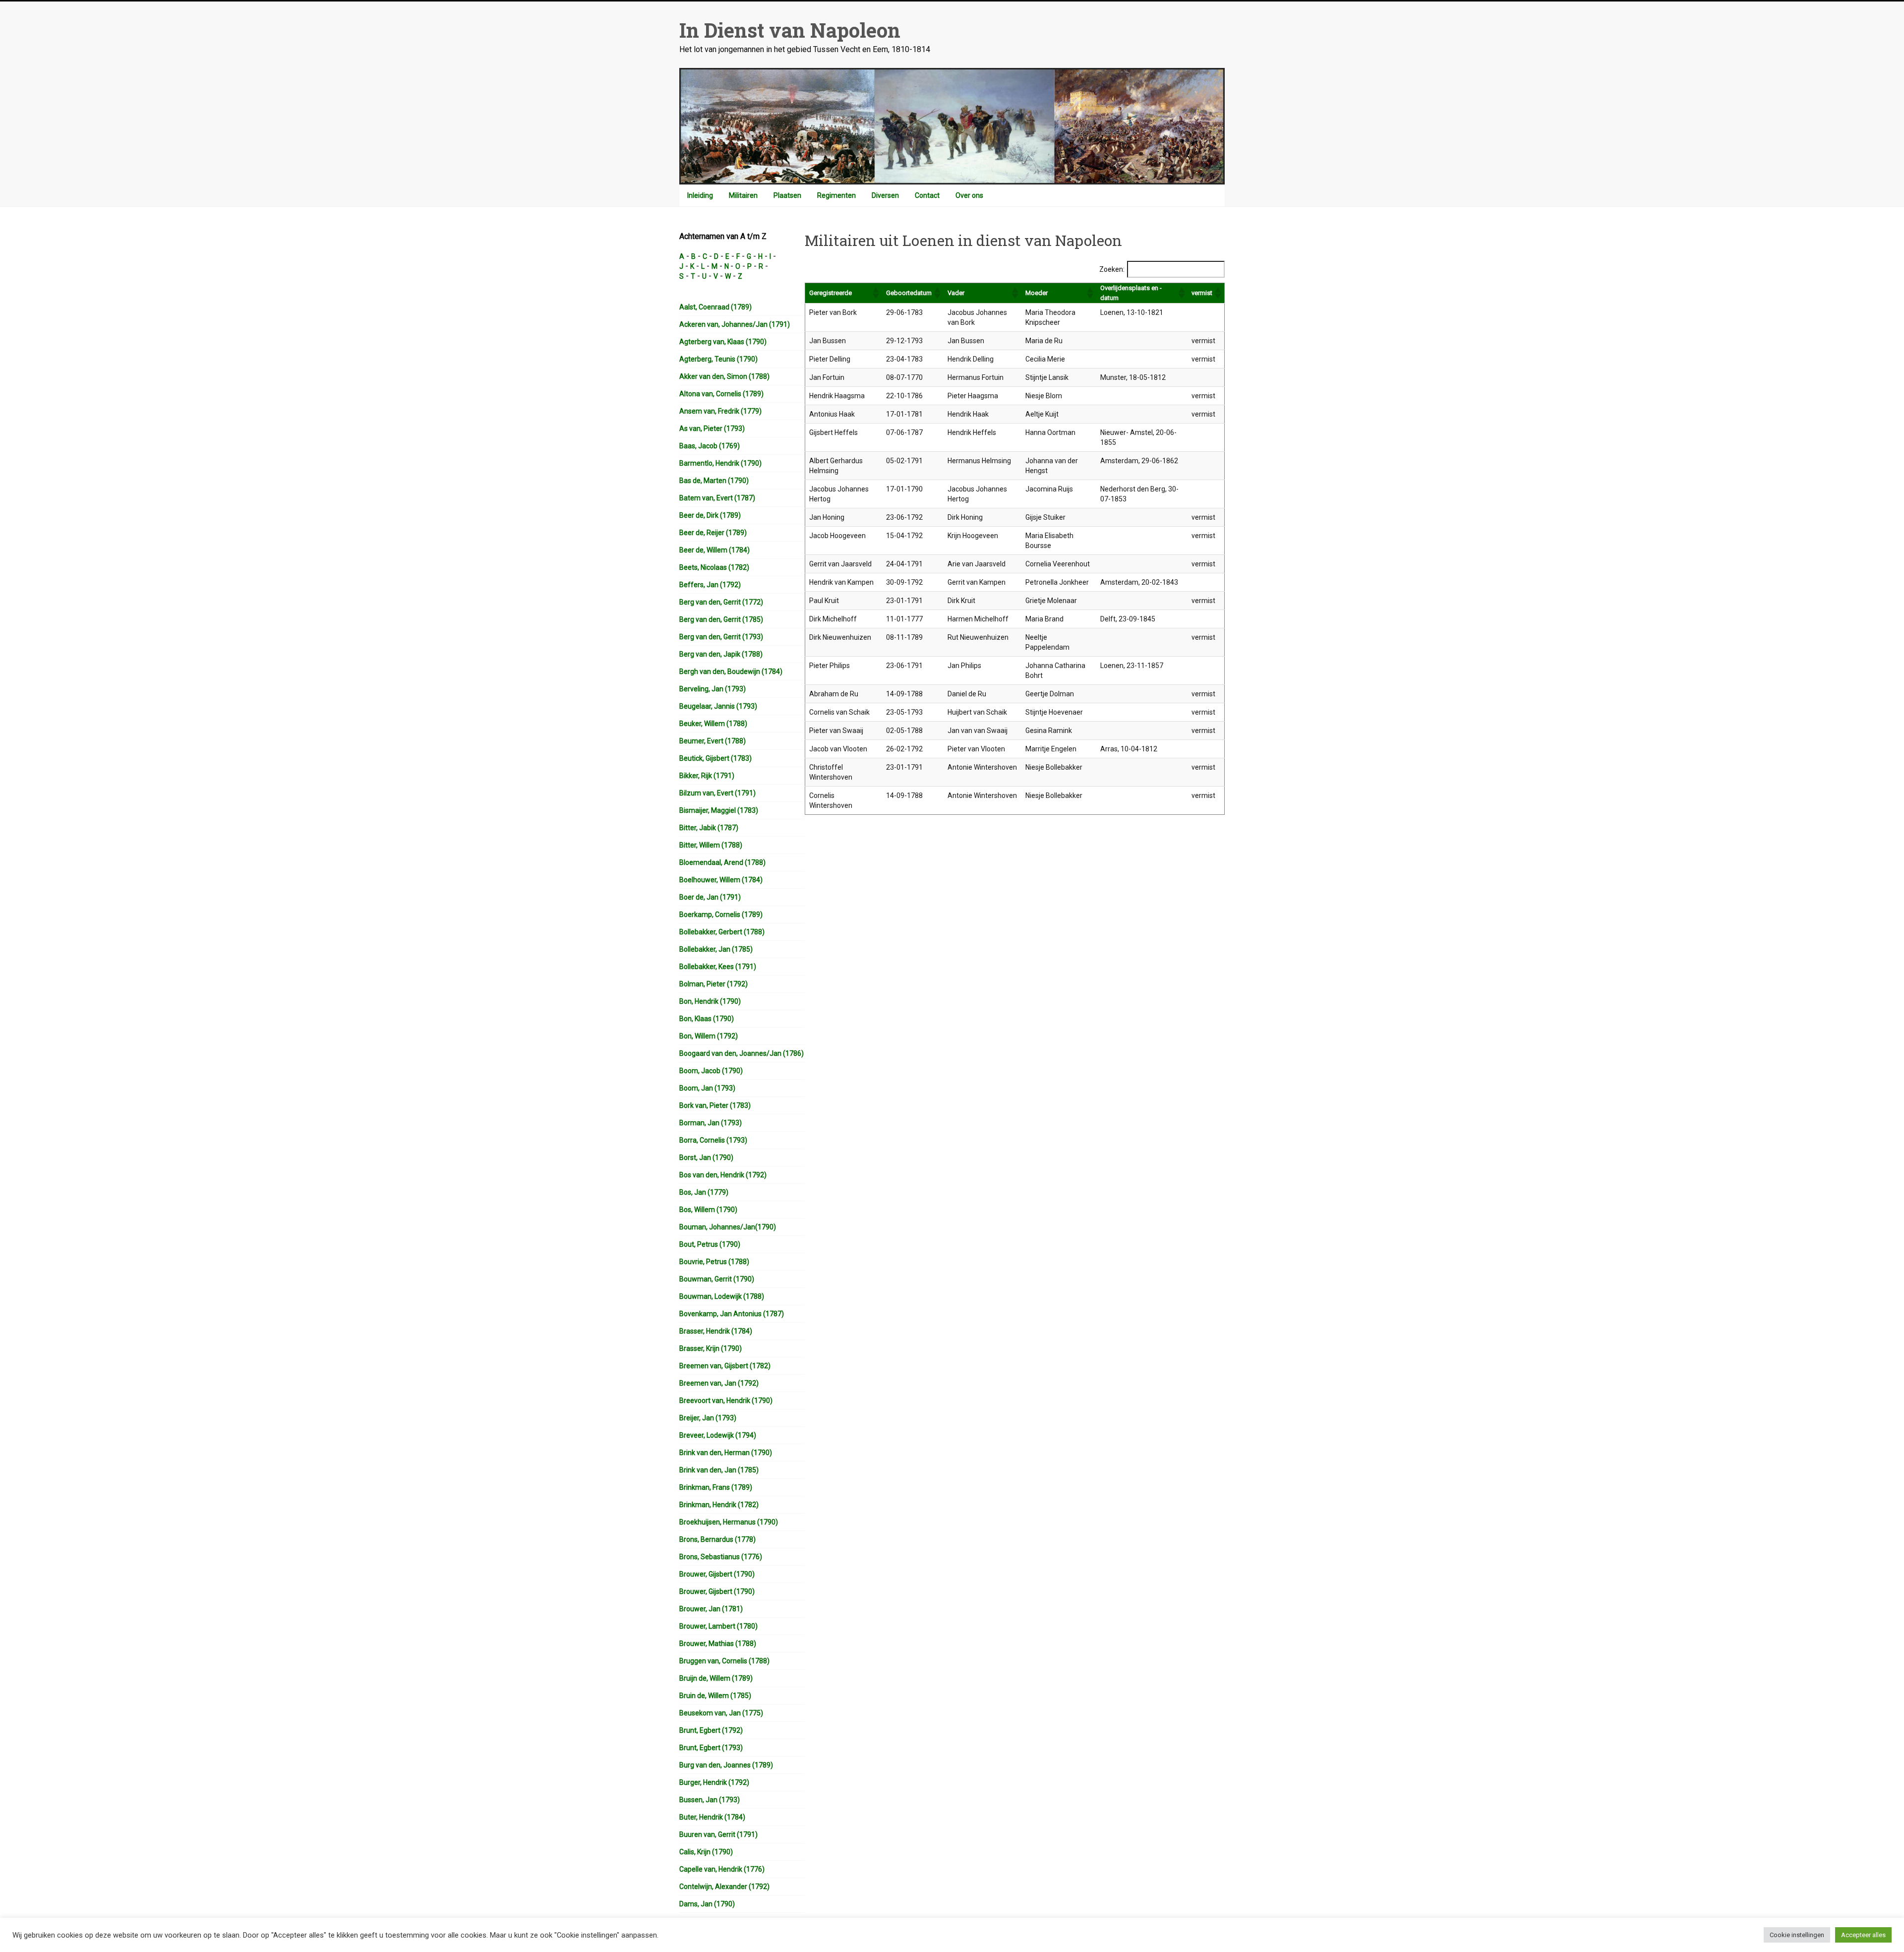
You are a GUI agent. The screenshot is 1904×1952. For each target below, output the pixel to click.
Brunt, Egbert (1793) (711, 1748)
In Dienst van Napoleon (790, 30)
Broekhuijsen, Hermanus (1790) (729, 1522)
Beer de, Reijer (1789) (713, 533)
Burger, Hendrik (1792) (714, 1782)
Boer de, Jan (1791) (710, 897)
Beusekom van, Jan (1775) (721, 1713)
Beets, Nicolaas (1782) (714, 567)
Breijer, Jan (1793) (708, 1418)
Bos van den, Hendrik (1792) (723, 1175)
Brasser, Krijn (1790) (711, 1348)
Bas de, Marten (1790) (714, 481)
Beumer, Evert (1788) (713, 741)
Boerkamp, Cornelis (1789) (721, 915)
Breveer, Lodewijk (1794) (718, 1435)
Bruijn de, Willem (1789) (716, 1678)
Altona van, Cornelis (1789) (721, 394)
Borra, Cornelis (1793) (713, 1140)
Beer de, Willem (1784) (714, 550)
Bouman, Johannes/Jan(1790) (728, 1227)
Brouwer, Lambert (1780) (718, 1626)
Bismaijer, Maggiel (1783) (719, 810)
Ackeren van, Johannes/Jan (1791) (735, 324)
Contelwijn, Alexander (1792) (724, 1887)
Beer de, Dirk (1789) (710, 515)
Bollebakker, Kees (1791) (718, 967)
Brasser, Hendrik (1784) (716, 1331)
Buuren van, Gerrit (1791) (718, 1834)
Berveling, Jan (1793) (713, 689)
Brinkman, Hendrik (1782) (719, 1505)
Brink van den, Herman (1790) (726, 1453)
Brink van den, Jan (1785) (719, 1470)
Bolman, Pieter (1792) (714, 984)
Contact (927, 195)
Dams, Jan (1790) (707, 1904)
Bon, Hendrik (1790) (710, 1001)
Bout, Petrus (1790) (710, 1244)
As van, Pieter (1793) (712, 428)
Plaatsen (787, 195)
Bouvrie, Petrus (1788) (714, 1262)
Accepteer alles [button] (1863, 1935)
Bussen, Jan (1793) (710, 1800)
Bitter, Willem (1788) (711, 845)
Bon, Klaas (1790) (707, 1019)
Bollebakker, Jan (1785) (716, 949)
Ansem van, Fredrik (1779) (720, 411)
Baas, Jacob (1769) (710, 446)
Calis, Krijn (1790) (706, 1852)
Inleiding (700, 195)
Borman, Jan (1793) (711, 1123)
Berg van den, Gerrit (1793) (721, 637)
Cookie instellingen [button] (1797, 1935)
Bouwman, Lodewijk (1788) (722, 1296)
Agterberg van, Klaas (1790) (723, 342)
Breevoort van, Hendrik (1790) (726, 1401)
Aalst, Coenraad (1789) (715, 307)
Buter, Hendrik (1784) (712, 1817)
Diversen (885, 195)
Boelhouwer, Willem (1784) (721, 880)
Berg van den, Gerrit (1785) (721, 619)
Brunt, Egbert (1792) (711, 1730)
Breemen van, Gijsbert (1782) (725, 1366)
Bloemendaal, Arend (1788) (722, 862)
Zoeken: (1112, 269)
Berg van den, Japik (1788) (721, 654)
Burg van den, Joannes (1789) (726, 1765)
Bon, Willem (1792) (709, 1036)
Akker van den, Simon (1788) (724, 376)
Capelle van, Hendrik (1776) (722, 1869)
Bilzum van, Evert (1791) (717, 793)
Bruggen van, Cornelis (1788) (724, 1661)
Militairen (743, 195)
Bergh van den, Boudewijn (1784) (731, 671)
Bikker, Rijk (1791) (707, 776)
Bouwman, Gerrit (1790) (717, 1279)
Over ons (969, 195)
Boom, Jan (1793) (707, 1088)
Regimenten (836, 195)
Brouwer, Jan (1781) (711, 1609)
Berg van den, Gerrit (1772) (721, 602)
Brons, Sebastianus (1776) (721, 1557)
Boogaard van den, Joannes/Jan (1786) (742, 1053)
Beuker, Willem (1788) (713, 724)
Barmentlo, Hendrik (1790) (720, 463)
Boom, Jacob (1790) (711, 1071)
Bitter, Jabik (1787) (709, 828)
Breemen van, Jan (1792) (719, 1383)
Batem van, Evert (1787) (717, 498)
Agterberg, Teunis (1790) (718, 359)
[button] (875, 293)
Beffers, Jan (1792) (710, 585)
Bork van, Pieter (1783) (715, 1105)
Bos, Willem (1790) (708, 1210)
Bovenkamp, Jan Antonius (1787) (732, 1314)
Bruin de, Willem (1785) (715, 1696)
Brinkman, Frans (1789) (716, 1487)
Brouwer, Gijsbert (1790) (717, 1574)
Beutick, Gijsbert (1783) (715, 758)
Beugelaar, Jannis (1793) (718, 706)
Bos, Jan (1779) (704, 1192)
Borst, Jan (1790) (706, 1158)
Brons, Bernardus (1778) (717, 1539)
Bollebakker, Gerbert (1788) (722, 932)
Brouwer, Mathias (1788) (718, 1644)
